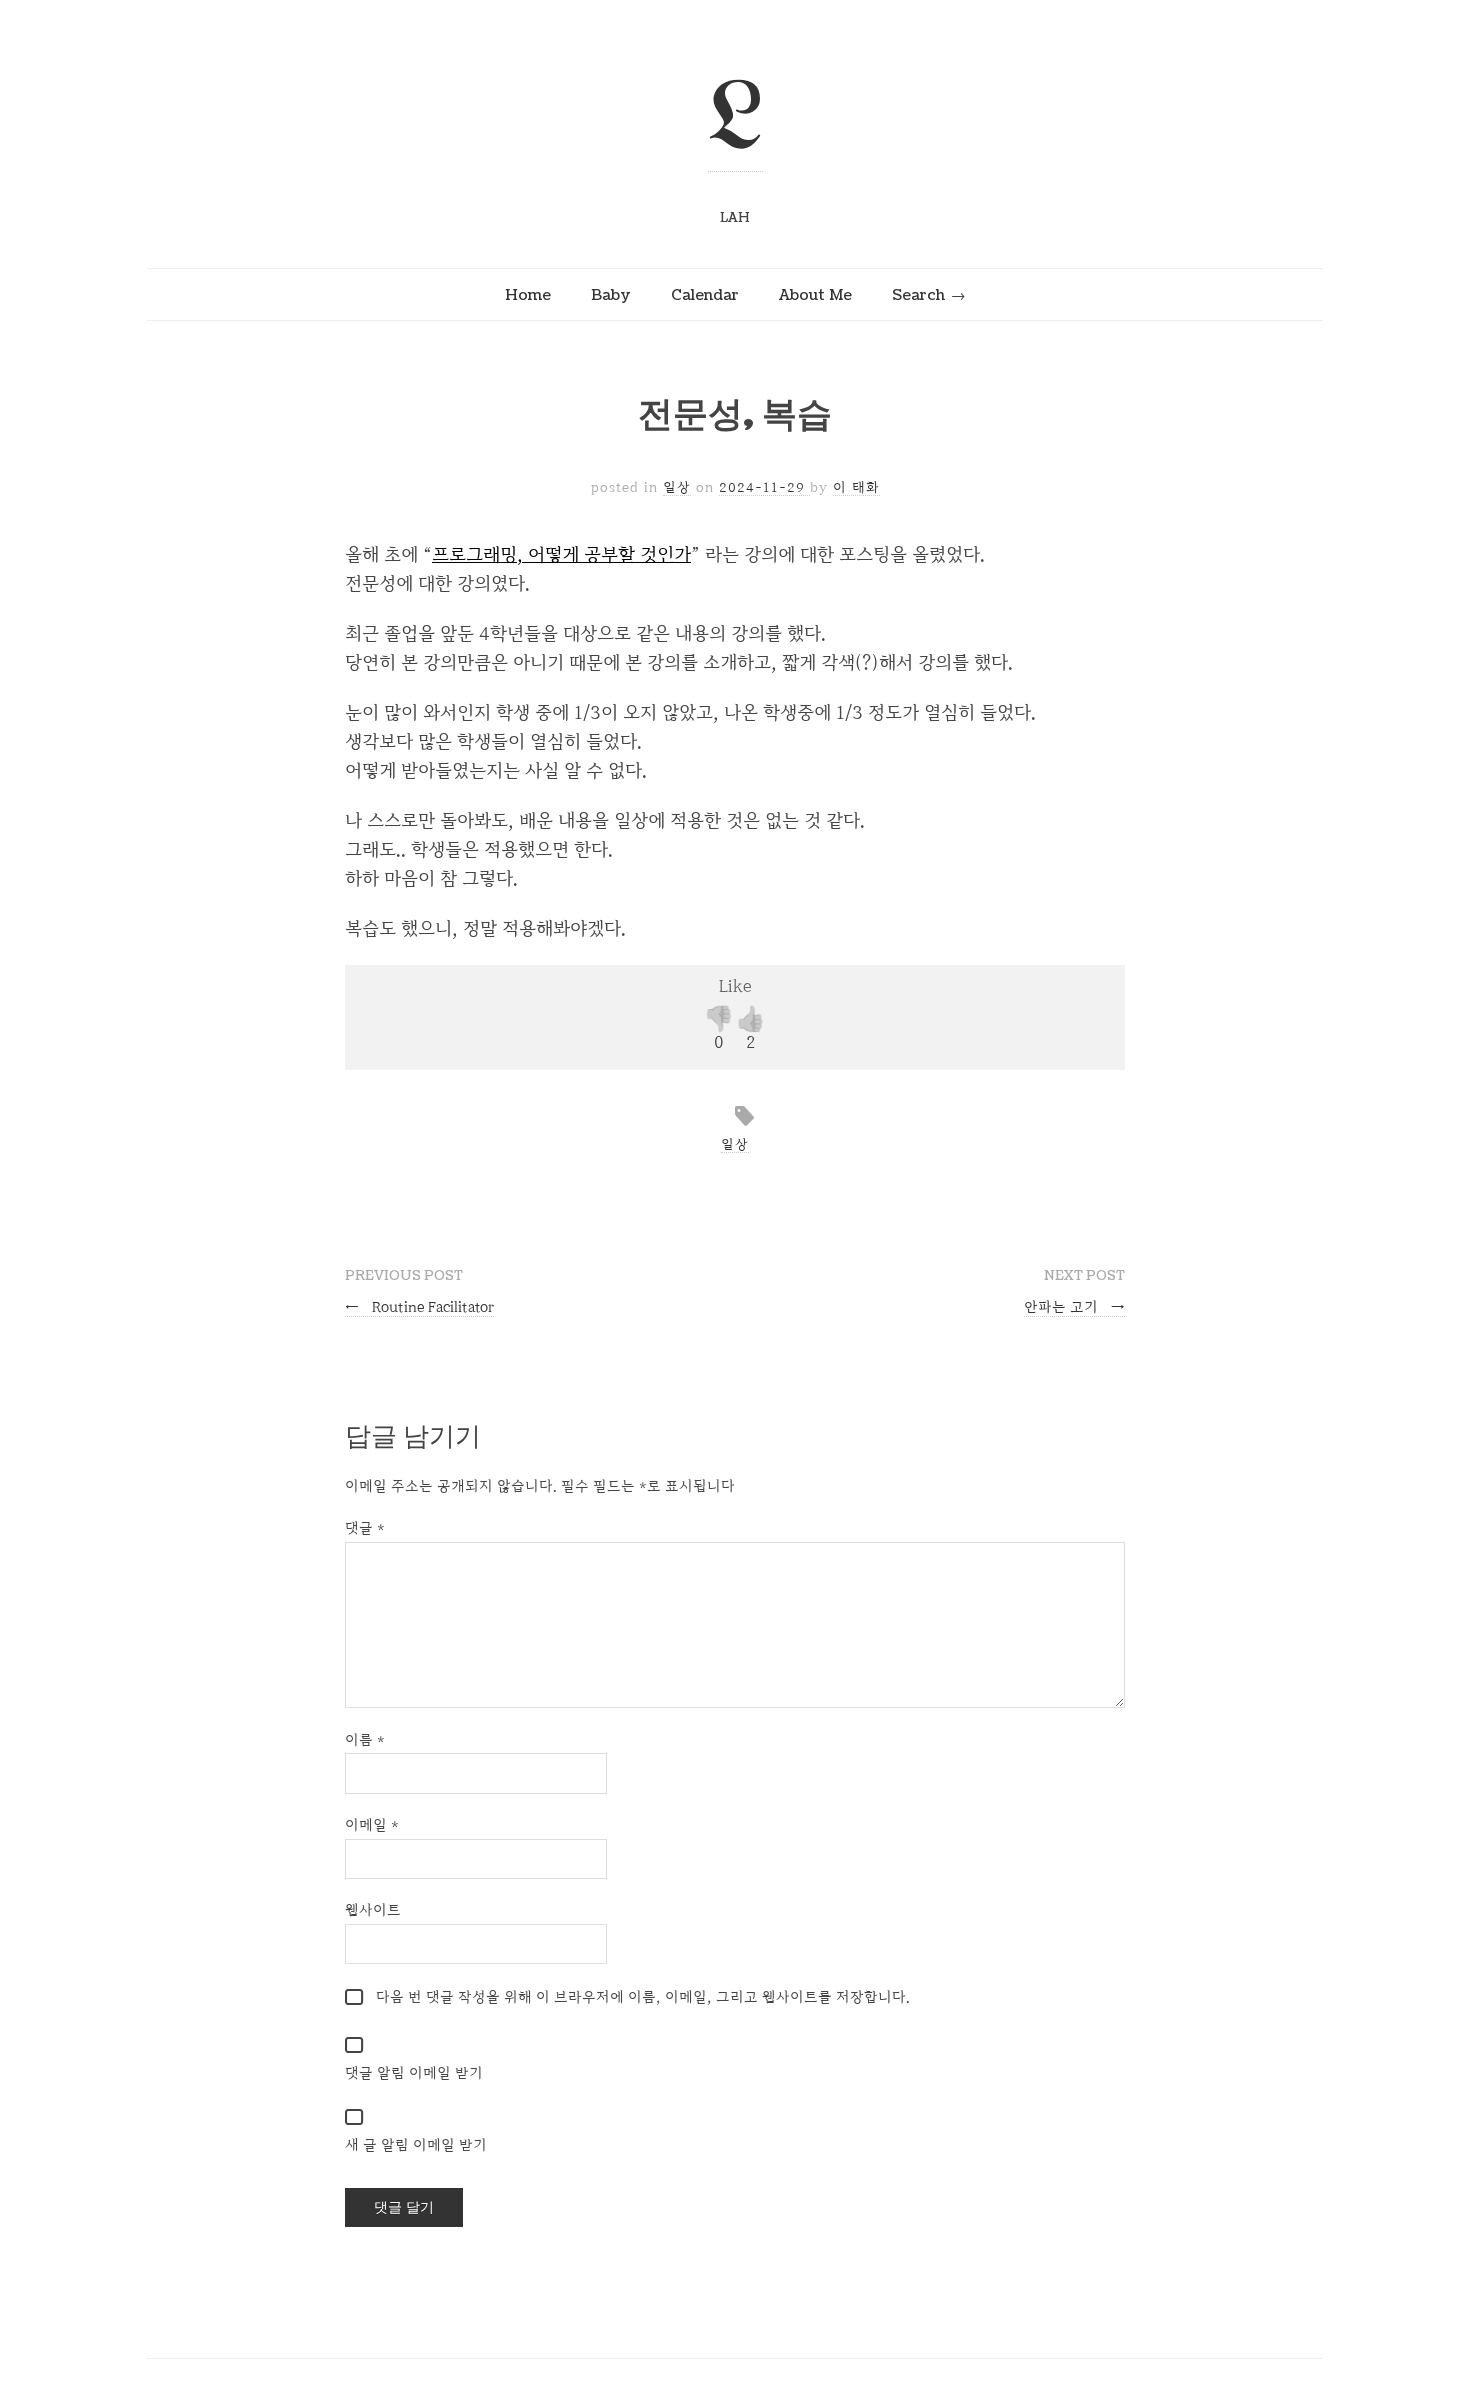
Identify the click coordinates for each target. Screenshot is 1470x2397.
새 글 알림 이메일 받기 (416, 2144)
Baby (611, 295)
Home (528, 295)
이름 (365, 1739)
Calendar (705, 295)
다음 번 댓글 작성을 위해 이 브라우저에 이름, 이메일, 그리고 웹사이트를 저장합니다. (643, 1996)
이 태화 (856, 487)
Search (918, 295)
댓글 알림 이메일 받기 (414, 2072)
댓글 (365, 1527)
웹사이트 (373, 1909)
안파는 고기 (1074, 1306)
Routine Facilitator (419, 1306)
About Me (815, 295)
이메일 (372, 1824)
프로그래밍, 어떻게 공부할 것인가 (561, 554)
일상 (677, 487)
